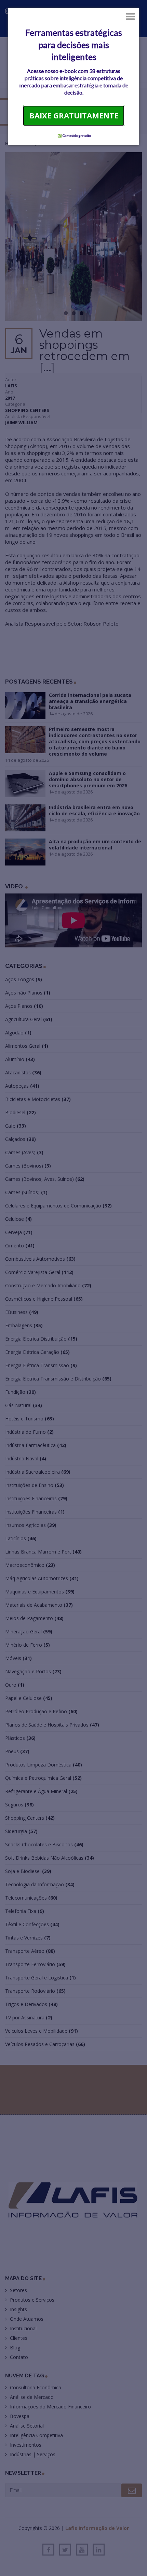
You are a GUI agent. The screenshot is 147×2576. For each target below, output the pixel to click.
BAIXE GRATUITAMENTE (74, 115)
